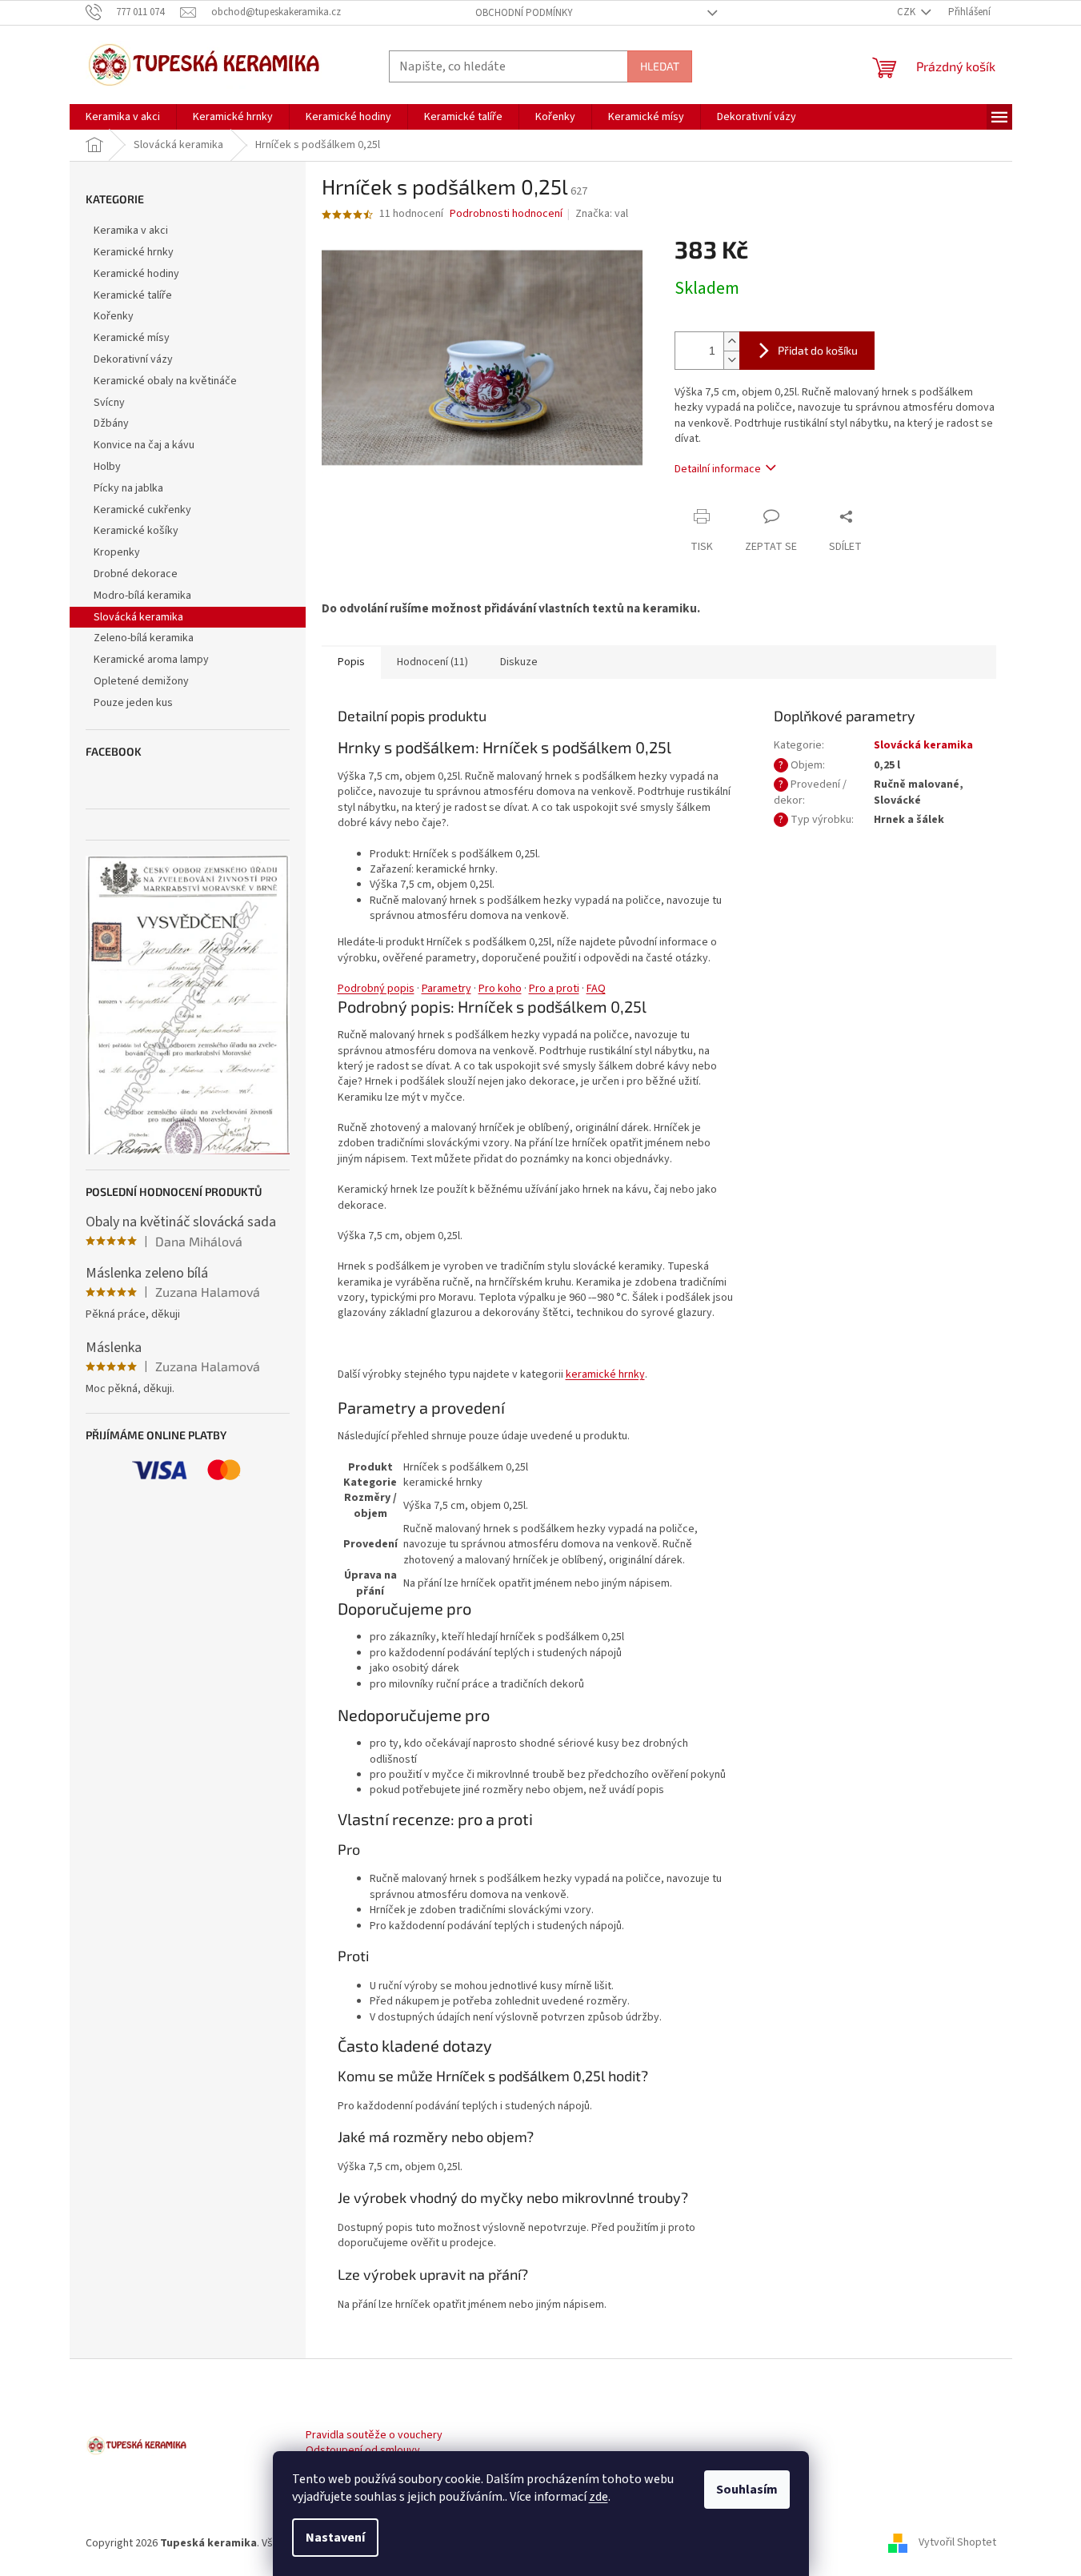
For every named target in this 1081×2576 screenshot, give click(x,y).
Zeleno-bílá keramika (144, 638)
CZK (907, 12)
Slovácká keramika (138, 617)
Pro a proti (554, 989)
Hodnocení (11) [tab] (432, 662)
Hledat (660, 66)
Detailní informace (718, 469)
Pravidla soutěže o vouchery (374, 2436)
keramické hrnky (605, 1374)
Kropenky (117, 552)
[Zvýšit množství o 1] (731, 341)
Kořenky (114, 316)
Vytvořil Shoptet (957, 2543)
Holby (107, 467)
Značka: (602, 214)
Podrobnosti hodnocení (506, 214)
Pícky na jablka (128, 488)
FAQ (596, 989)
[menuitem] (123, 117)
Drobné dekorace (136, 574)
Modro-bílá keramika (142, 596)
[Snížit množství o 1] (731, 360)
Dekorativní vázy (133, 359)
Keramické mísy (132, 338)
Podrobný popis (376, 989)
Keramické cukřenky (142, 510)
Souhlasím (747, 2490)
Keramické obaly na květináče (165, 381)
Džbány (111, 423)
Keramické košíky (136, 531)
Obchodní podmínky (524, 13)
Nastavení (335, 2538)
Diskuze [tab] (519, 662)
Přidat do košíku (818, 350)
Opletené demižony (141, 681)
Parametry (446, 989)
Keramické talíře (133, 295)
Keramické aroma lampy (151, 660)
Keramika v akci (131, 231)
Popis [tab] (351, 662)
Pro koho (500, 989)
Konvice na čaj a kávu (144, 445)
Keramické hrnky (134, 252)
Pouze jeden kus (133, 703)
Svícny (109, 403)
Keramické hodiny (136, 274)
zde (599, 2497)
